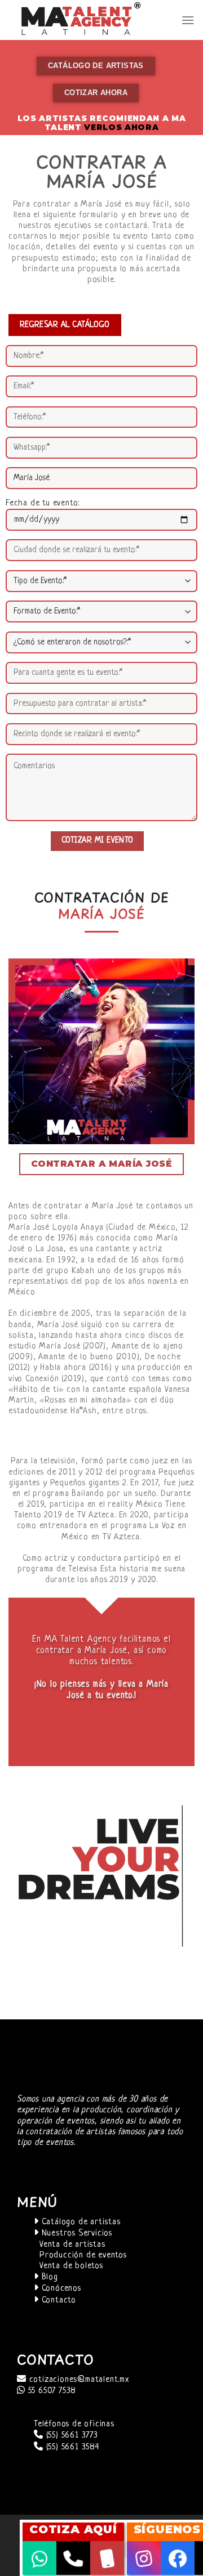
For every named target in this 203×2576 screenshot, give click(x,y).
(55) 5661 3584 (71, 2447)
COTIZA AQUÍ (73, 2529)
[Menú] (188, 20)
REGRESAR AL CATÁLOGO (65, 325)
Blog (48, 2277)
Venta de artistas (72, 2245)
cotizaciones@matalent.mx (78, 2380)
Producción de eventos (83, 2255)
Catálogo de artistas (80, 2222)
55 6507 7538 (51, 2391)
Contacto (58, 2301)
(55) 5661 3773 (71, 2436)
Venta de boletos (71, 2266)
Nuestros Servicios (76, 2234)
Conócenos (60, 2289)
